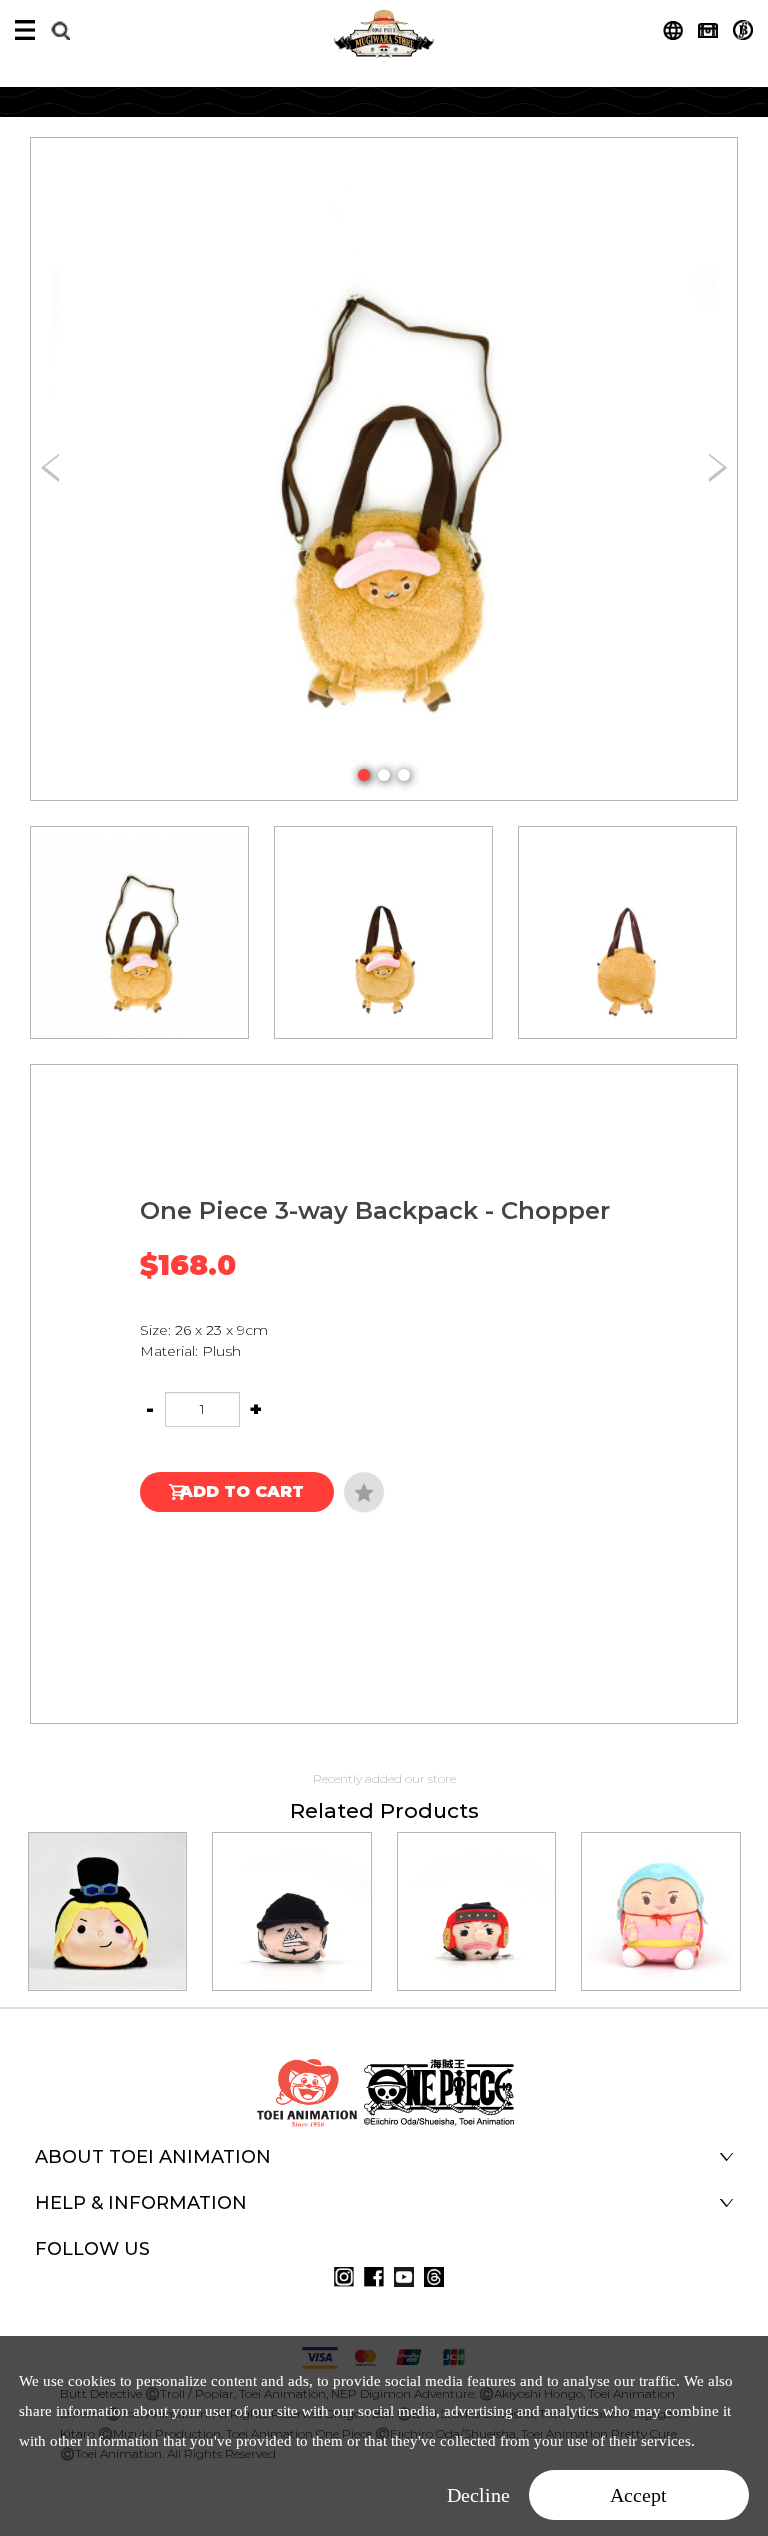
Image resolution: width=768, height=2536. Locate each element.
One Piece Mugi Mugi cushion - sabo (107, 1884)
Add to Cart (242, 1491)
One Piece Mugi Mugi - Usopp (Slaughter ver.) (476, 1884)
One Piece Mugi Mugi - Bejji (292, 1884)
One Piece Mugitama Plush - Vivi (661, 1884)
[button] (364, 775)
